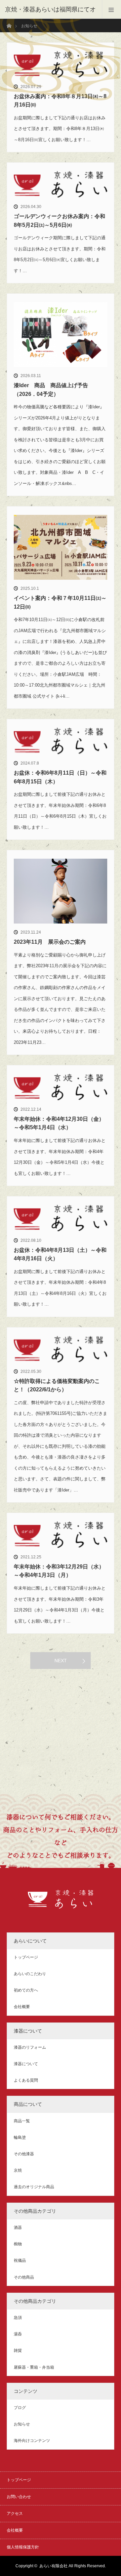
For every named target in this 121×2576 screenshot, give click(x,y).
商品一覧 (22, 2121)
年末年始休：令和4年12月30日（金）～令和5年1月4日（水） (59, 1123)
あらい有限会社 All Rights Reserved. (73, 2566)
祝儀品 (20, 2260)
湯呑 (18, 2334)
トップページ (26, 1957)
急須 (18, 2318)
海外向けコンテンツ (32, 2441)
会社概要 (22, 2007)
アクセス (15, 2513)
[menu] (111, 9)
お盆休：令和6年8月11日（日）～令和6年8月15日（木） (60, 777)
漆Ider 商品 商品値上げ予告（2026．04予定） (51, 390)
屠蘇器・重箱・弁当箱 (34, 2367)
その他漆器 (24, 2154)
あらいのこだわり (30, 1974)
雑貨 (18, 2350)
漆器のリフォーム (30, 2047)
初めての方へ (26, 1990)
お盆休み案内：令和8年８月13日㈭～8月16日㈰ (60, 101)
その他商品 (24, 2277)
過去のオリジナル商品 (34, 2187)
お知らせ (22, 2424)
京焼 (18, 2170)
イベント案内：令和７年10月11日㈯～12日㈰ (60, 602)
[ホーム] (9, 21)
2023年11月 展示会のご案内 (50, 942)
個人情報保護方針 (23, 2547)
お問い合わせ (19, 2497)
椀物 (18, 2244)
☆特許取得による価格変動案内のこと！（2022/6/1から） (57, 1385)
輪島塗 (20, 2137)
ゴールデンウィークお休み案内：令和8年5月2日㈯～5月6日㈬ (59, 221)
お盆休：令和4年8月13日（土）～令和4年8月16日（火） (60, 1254)
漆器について (26, 2064)
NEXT (61, 1661)
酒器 (18, 2227)
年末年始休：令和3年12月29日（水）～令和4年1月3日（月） (59, 1571)
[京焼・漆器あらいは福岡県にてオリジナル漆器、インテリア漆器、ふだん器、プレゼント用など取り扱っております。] (61, 1905)
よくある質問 (26, 2080)
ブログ (20, 2408)
